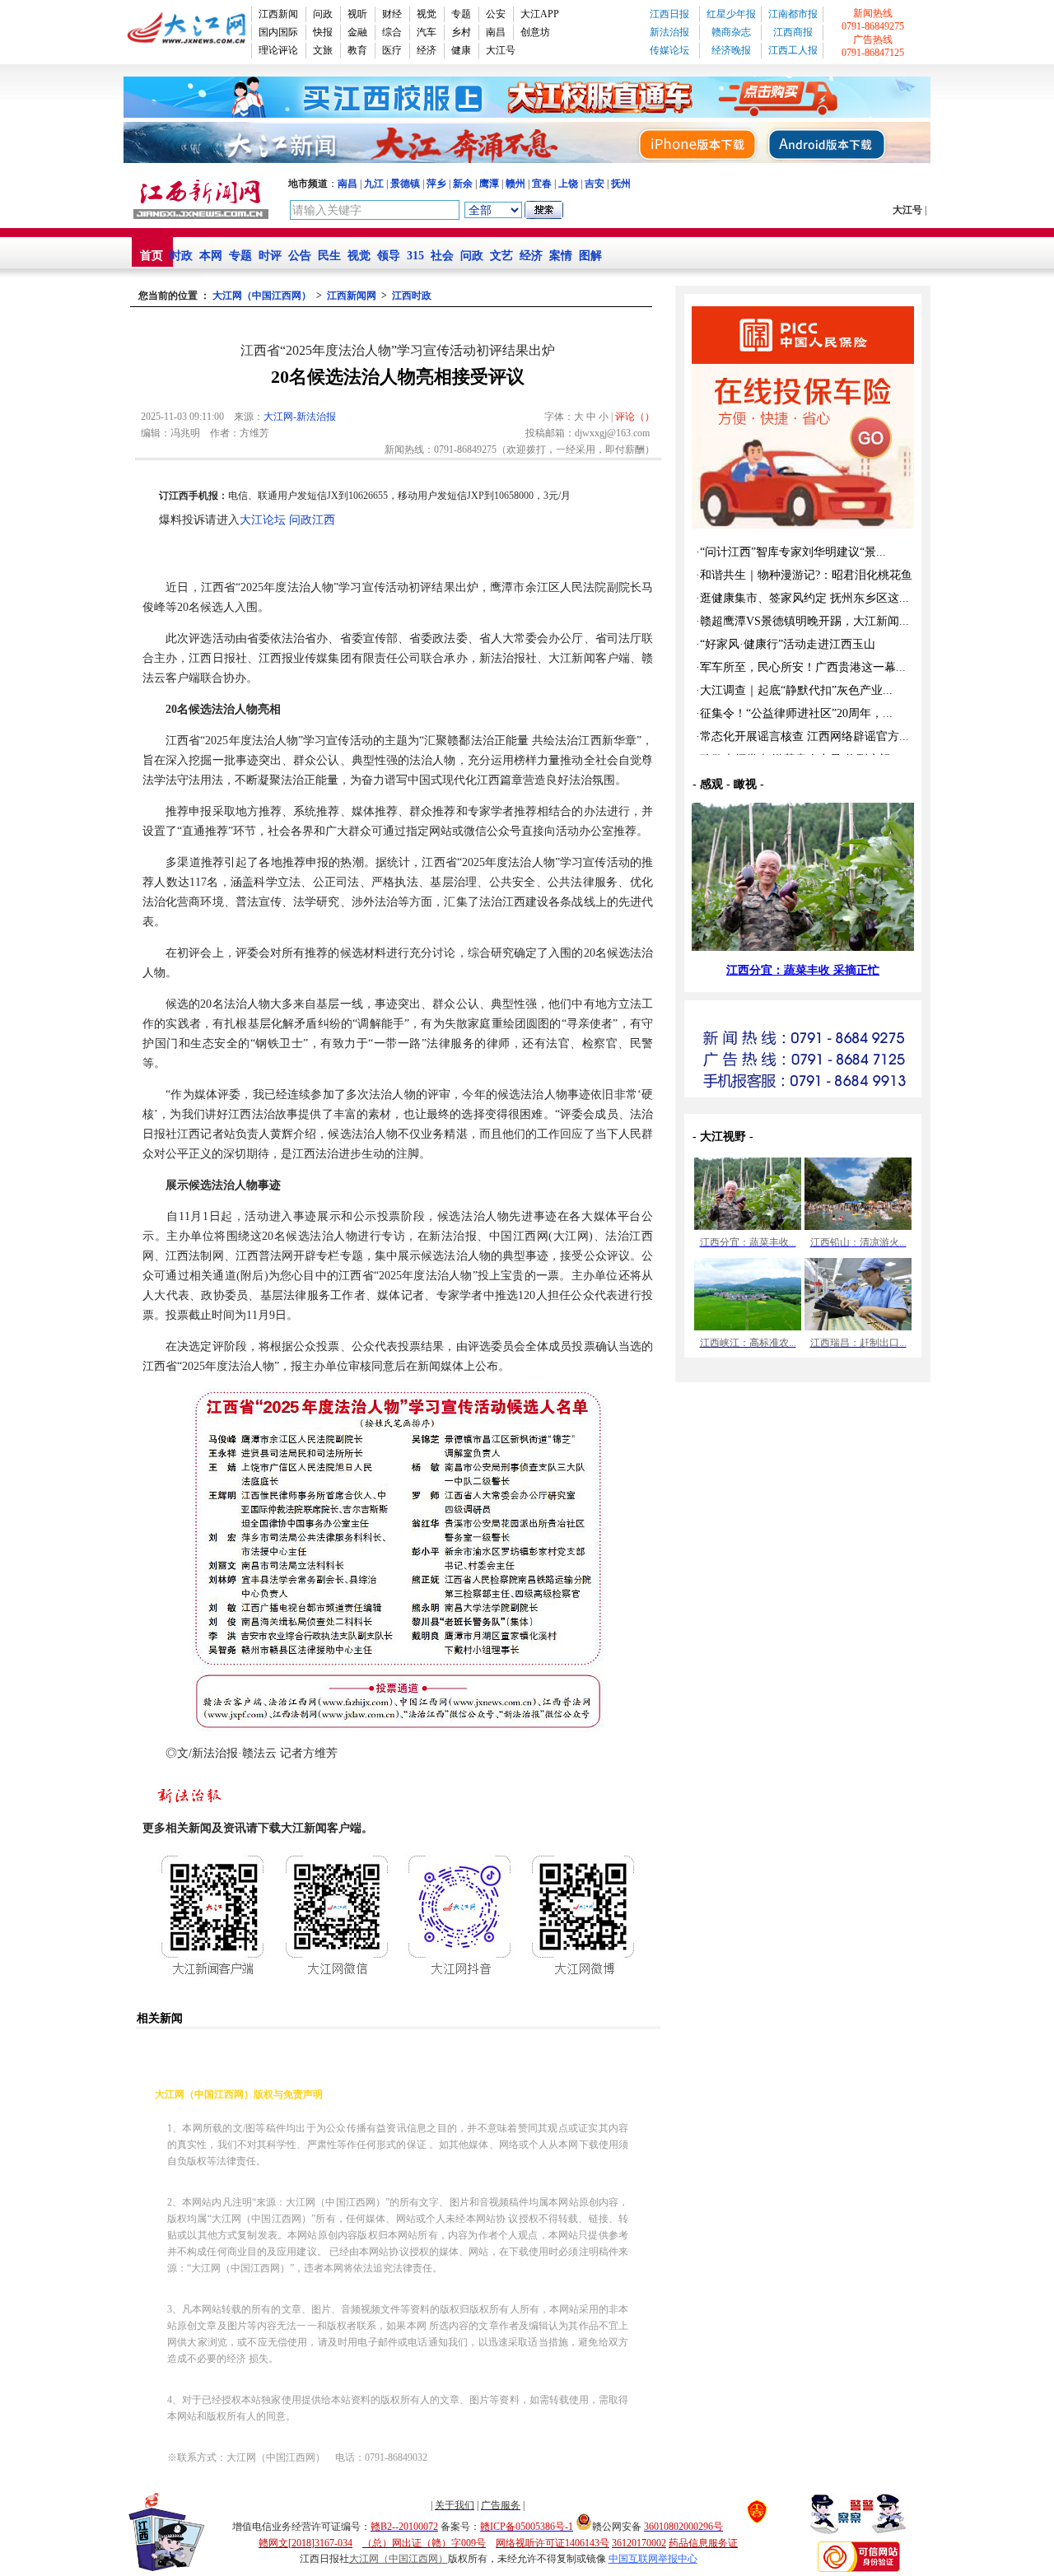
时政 (181, 256)
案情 (561, 256)
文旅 (323, 50)
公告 (300, 256)
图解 (590, 256)
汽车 (427, 32)
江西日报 (669, 14)
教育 (357, 50)
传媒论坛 (669, 50)
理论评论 (278, 50)
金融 (357, 32)
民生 (329, 256)
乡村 (461, 32)
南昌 (496, 32)
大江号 (501, 50)
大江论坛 (263, 520)
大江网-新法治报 (300, 417)
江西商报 (793, 32)
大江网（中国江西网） (262, 296)
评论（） (635, 417)
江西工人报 (793, 50)
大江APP (540, 14)
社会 (442, 256)
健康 (461, 50)
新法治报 (669, 32)
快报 (323, 32)
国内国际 (278, 32)
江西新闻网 (352, 296)
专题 (461, 14)
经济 (427, 50)
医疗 (392, 50)
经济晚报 (731, 50)
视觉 (427, 14)
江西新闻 (278, 14)
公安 (496, 14)
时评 (270, 256)
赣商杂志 (731, 32)
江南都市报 (793, 14)
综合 (392, 32)
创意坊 (535, 32)
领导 (389, 256)
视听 (357, 14)
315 (415, 256)
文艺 (501, 256)
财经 (392, 14)
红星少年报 (731, 14)
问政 (323, 14)
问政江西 (312, 520)
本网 (211, 256)
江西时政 (412, 296)
